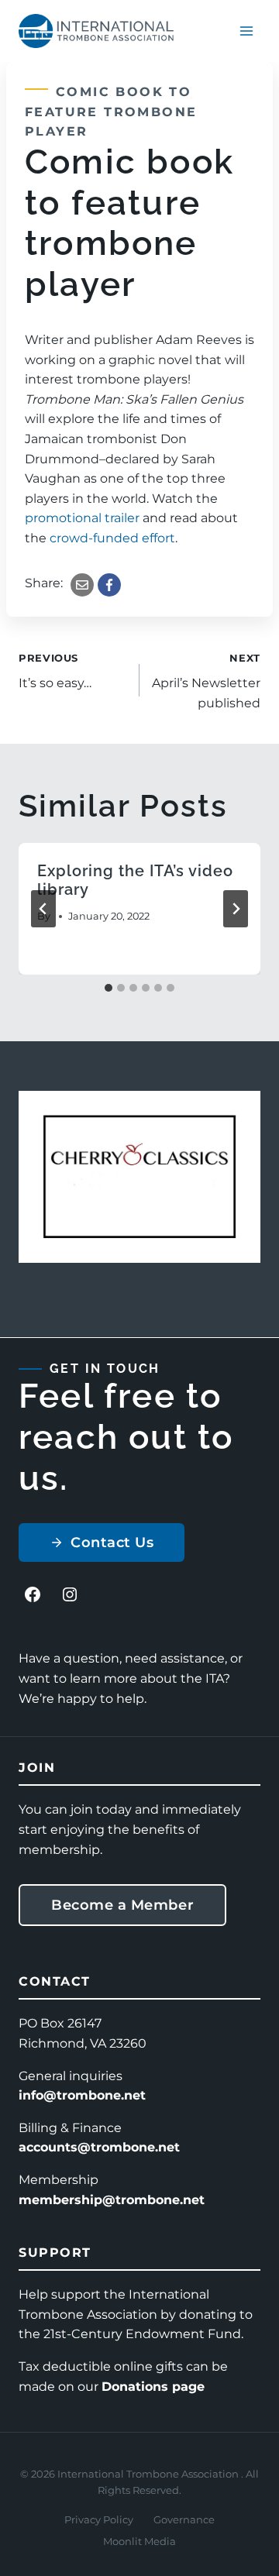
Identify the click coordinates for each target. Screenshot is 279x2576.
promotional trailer (82, 518)
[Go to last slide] (43, 909)
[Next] (236, 909)
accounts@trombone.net (99, 2147)
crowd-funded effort (112, 538)
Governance (184, 2519)
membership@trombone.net (112, 2200)
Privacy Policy (99, 2519)
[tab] (108, 988)
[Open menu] (246, 31)
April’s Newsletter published (206, 681)
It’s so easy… (55, 672)
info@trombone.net (82, 2095)
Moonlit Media (139, 2541)
